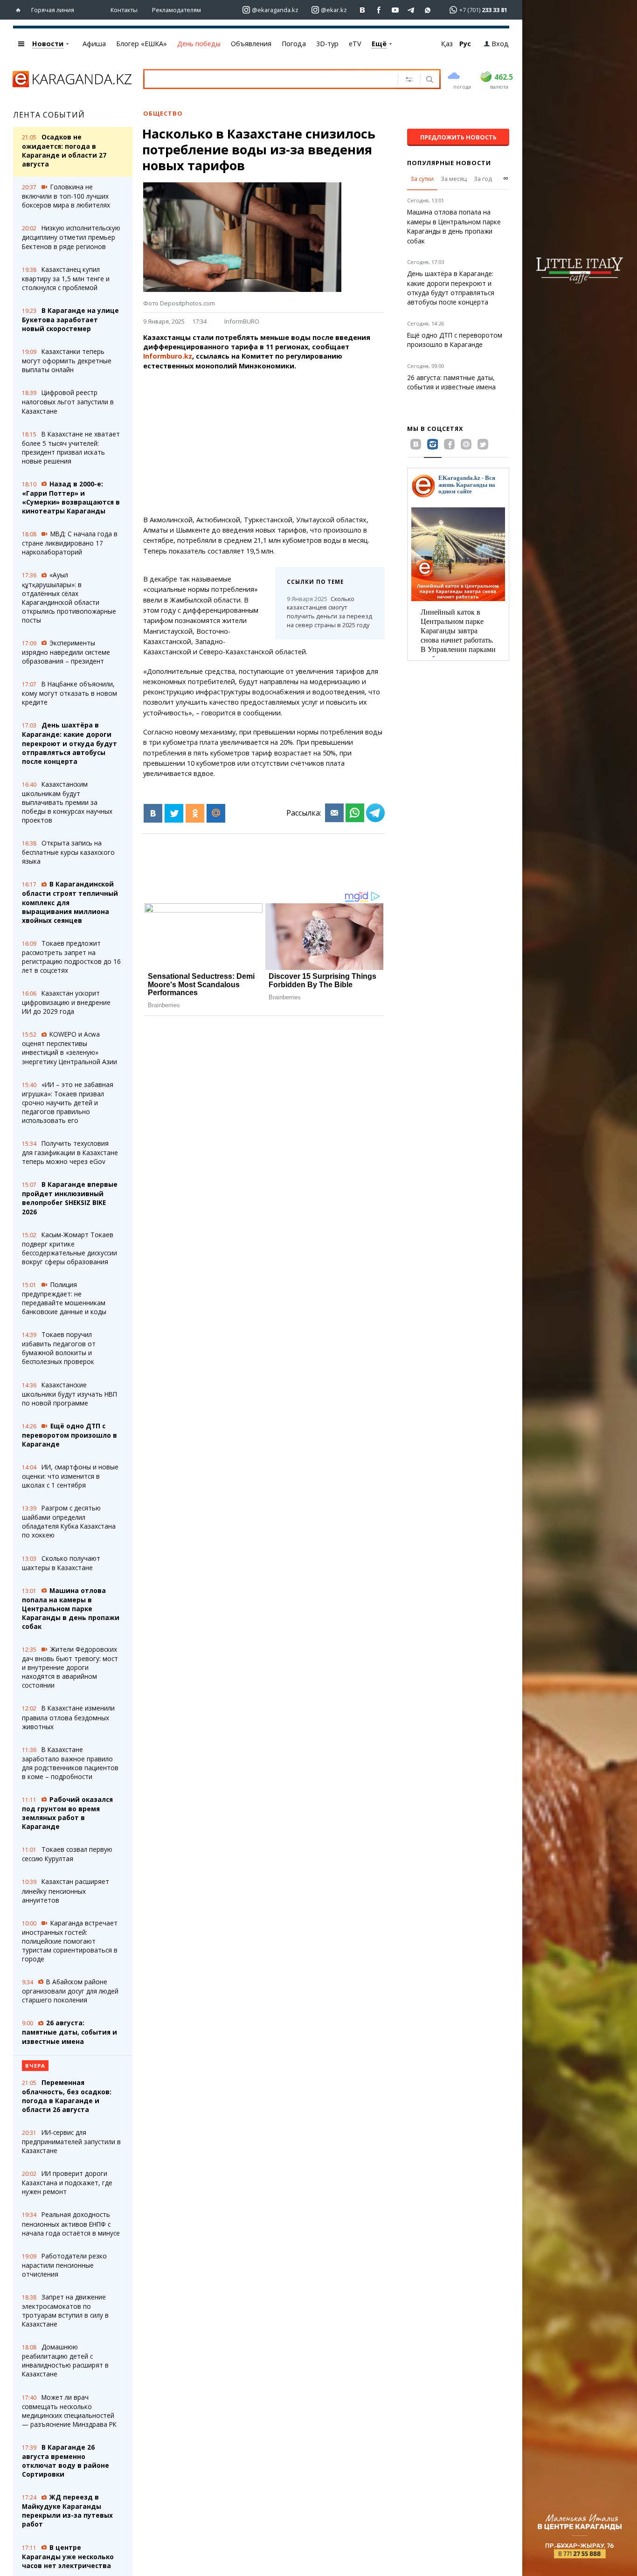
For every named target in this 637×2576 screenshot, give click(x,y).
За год (483, 179)
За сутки (422, 179)
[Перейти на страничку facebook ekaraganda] (379, 10)
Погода (294, 44)
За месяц (454, 179)
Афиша (94, 44)
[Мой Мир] (216, 813)
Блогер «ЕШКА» (142, 44)
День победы (199, 44)
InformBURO (242, 321)
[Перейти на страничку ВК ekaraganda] (363, 10)
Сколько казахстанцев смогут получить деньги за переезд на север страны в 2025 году (329, 612)
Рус (465, 44)
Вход (500, 44)
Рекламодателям (177, 10)
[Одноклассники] (195, 813)
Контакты (124, 10)
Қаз (447, 44)
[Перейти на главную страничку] (20, 10)
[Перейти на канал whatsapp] (428, 10)
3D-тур (327, 44)
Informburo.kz (168, 356)
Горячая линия (53, 10)
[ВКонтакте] (153, 813)
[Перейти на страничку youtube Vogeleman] (395, 10)
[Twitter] (174, 813)
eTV (355, 44)
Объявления (251, 44)
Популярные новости (449, 163)
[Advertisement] (289, 443)
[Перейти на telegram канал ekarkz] (412, 10)
